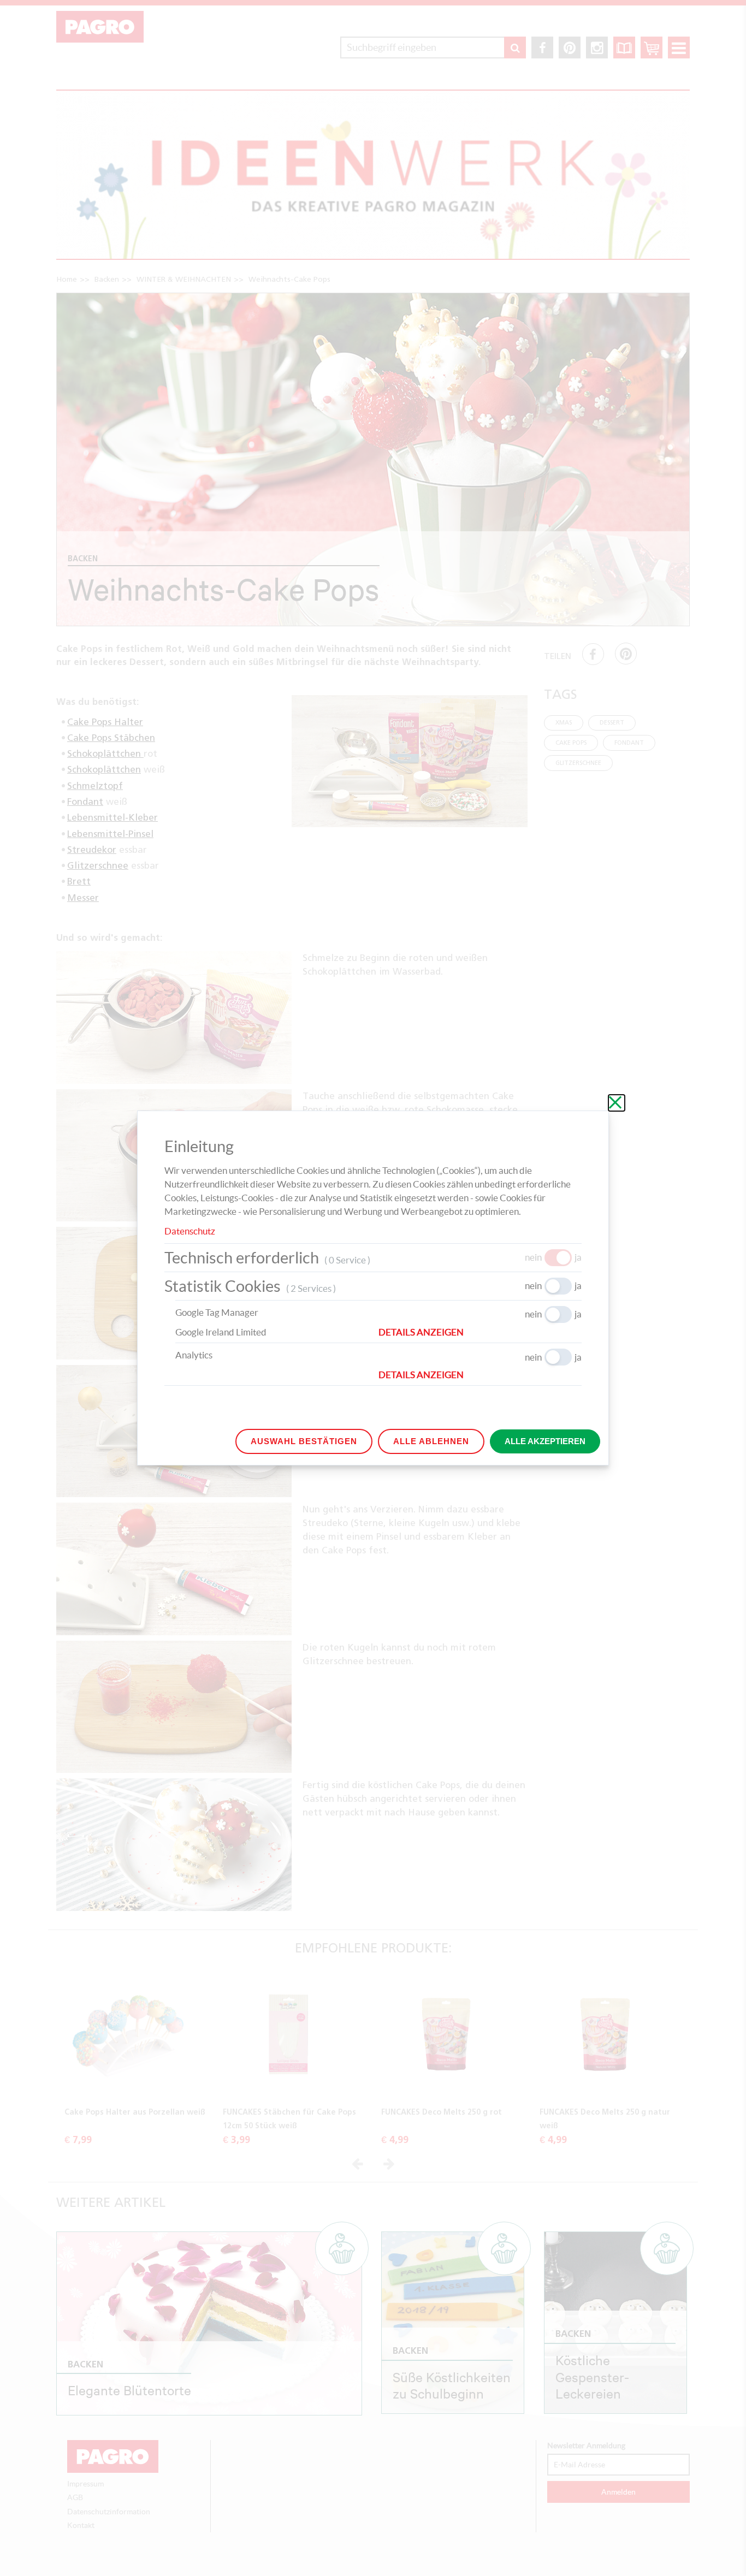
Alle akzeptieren (545, 1441)
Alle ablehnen (431, 1441)
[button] (480, 1332)
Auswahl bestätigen (304, 1441)
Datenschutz (190, 1231)
